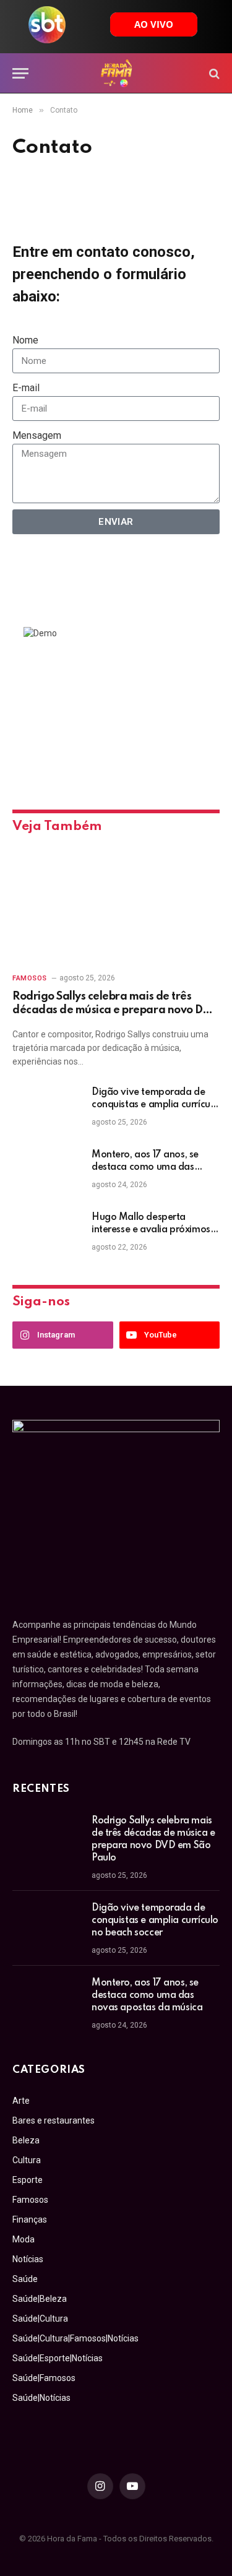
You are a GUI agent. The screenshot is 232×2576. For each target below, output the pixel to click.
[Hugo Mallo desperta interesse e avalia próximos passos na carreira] (46, 1234)
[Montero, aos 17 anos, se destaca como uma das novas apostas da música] (46, 1171)
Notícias (28, 2259)
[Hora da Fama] (116, 73)
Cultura (27, 2160)
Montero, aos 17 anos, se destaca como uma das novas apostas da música (147, 1167)
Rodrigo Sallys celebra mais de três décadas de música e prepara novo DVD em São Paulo (115, 1010)
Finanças (30, 2219)
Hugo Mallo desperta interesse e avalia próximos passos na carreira (151, 1230)
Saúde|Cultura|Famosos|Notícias (75, 2338)
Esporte (28, 2180)
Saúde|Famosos (44, 2378)
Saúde (25, 2279)
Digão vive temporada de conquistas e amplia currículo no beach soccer (155, 1105)
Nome (25, 340)
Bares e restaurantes (54, 2120)
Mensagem (37, 435)
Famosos (30, 2200)
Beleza (26, 2140)
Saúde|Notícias (41, 2398)
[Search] (213, 73)
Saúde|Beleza (40, 2299)
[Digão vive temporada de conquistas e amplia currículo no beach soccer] (46, 1109)
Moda (24, 2239)
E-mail (26, 388)
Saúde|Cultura (40, 2319)
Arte (21, 2101)
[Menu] (20, 73)
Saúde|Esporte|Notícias (58, 2358)
